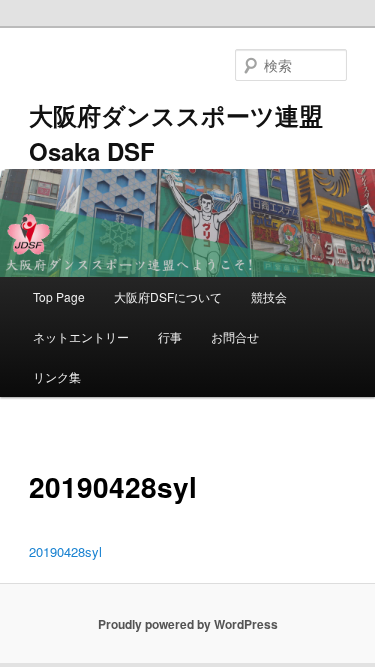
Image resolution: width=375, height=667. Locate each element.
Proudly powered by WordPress (188, 624)
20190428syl (65, 551)
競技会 (269, 296)
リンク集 (57, 376)
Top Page (59, 296)
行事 (170, 336)
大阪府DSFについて (168, 296)
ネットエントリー (81, 336)
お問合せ (235, 336)
